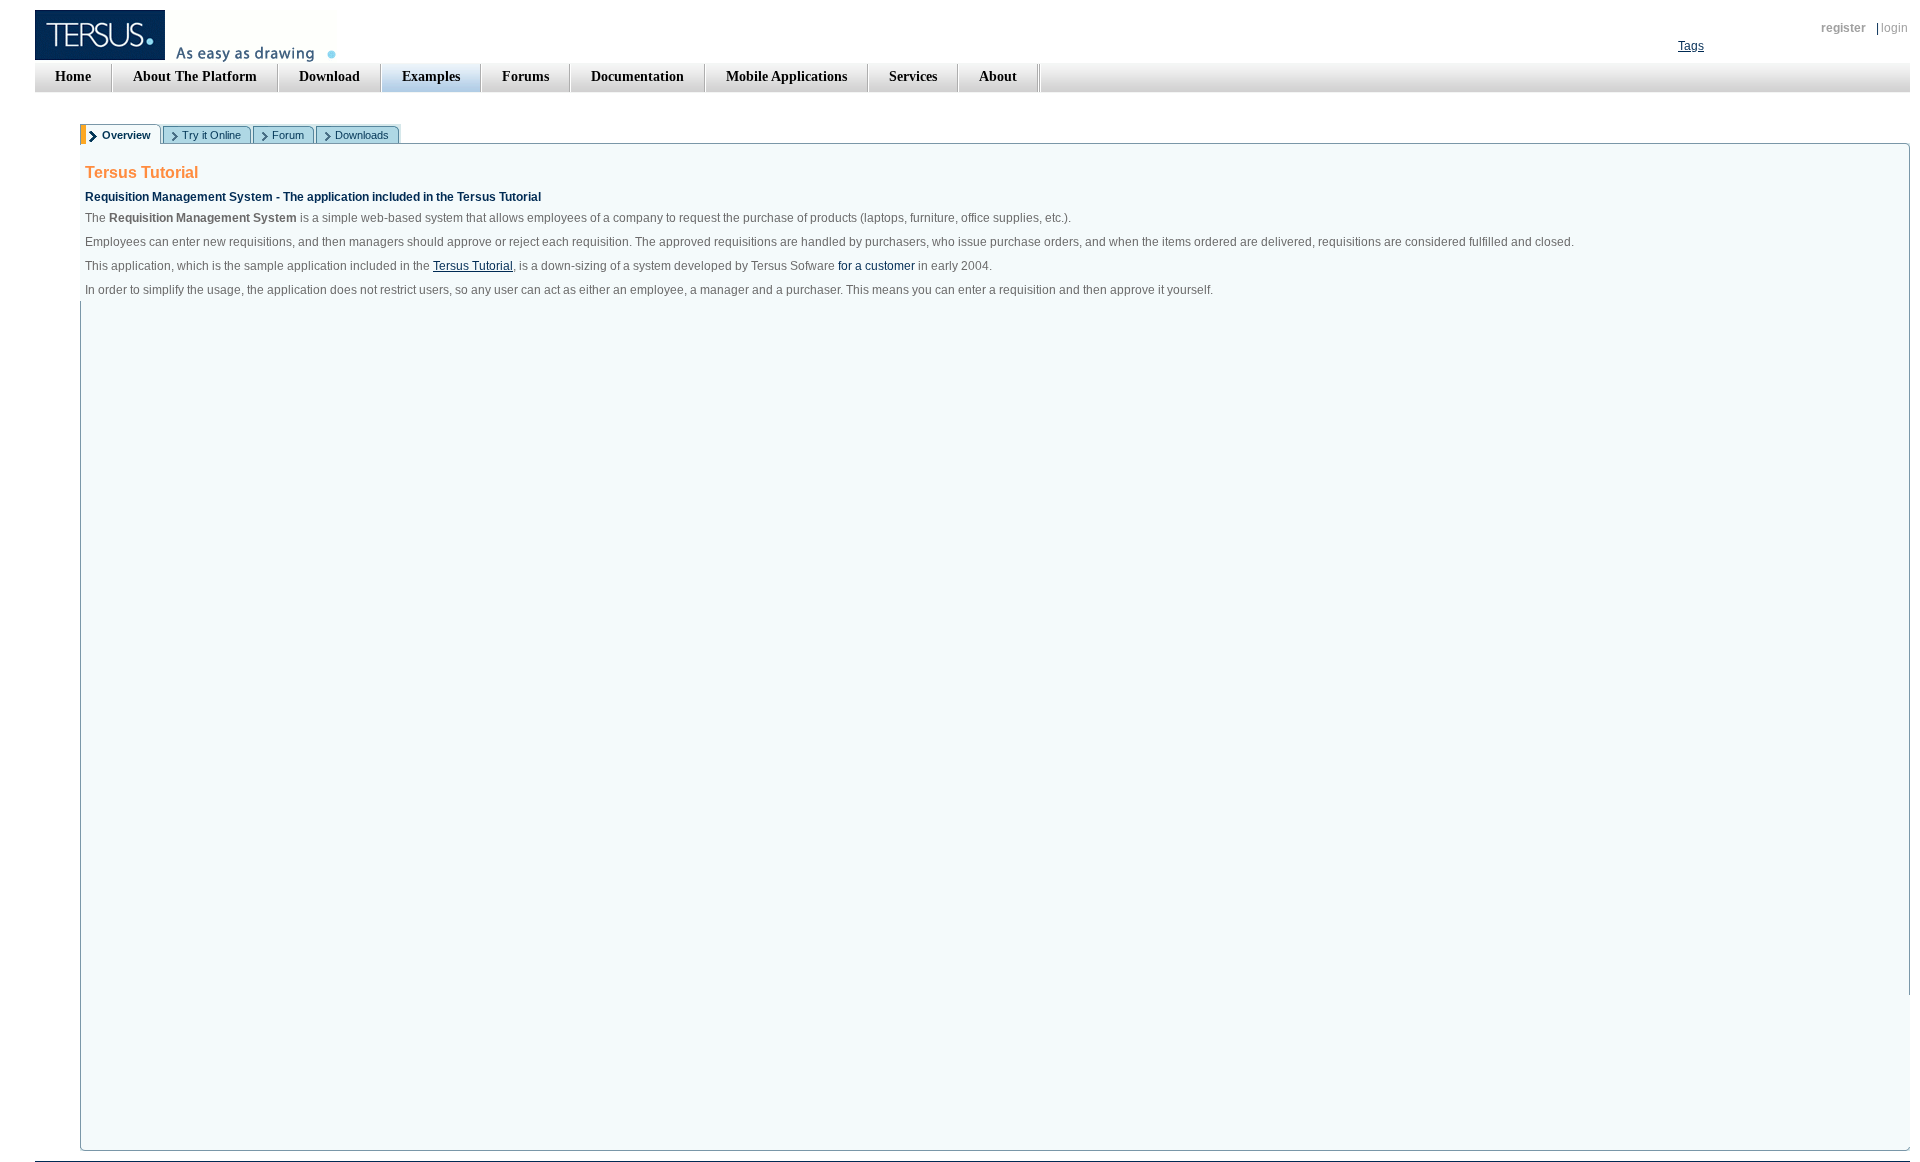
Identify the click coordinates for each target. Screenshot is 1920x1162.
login (1894, 28)
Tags (1691, 46)
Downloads (362, 135)
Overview (126, 135)
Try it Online (211, 135)
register (1843, 28)
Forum (288, 135)
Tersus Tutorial (473, 266)
